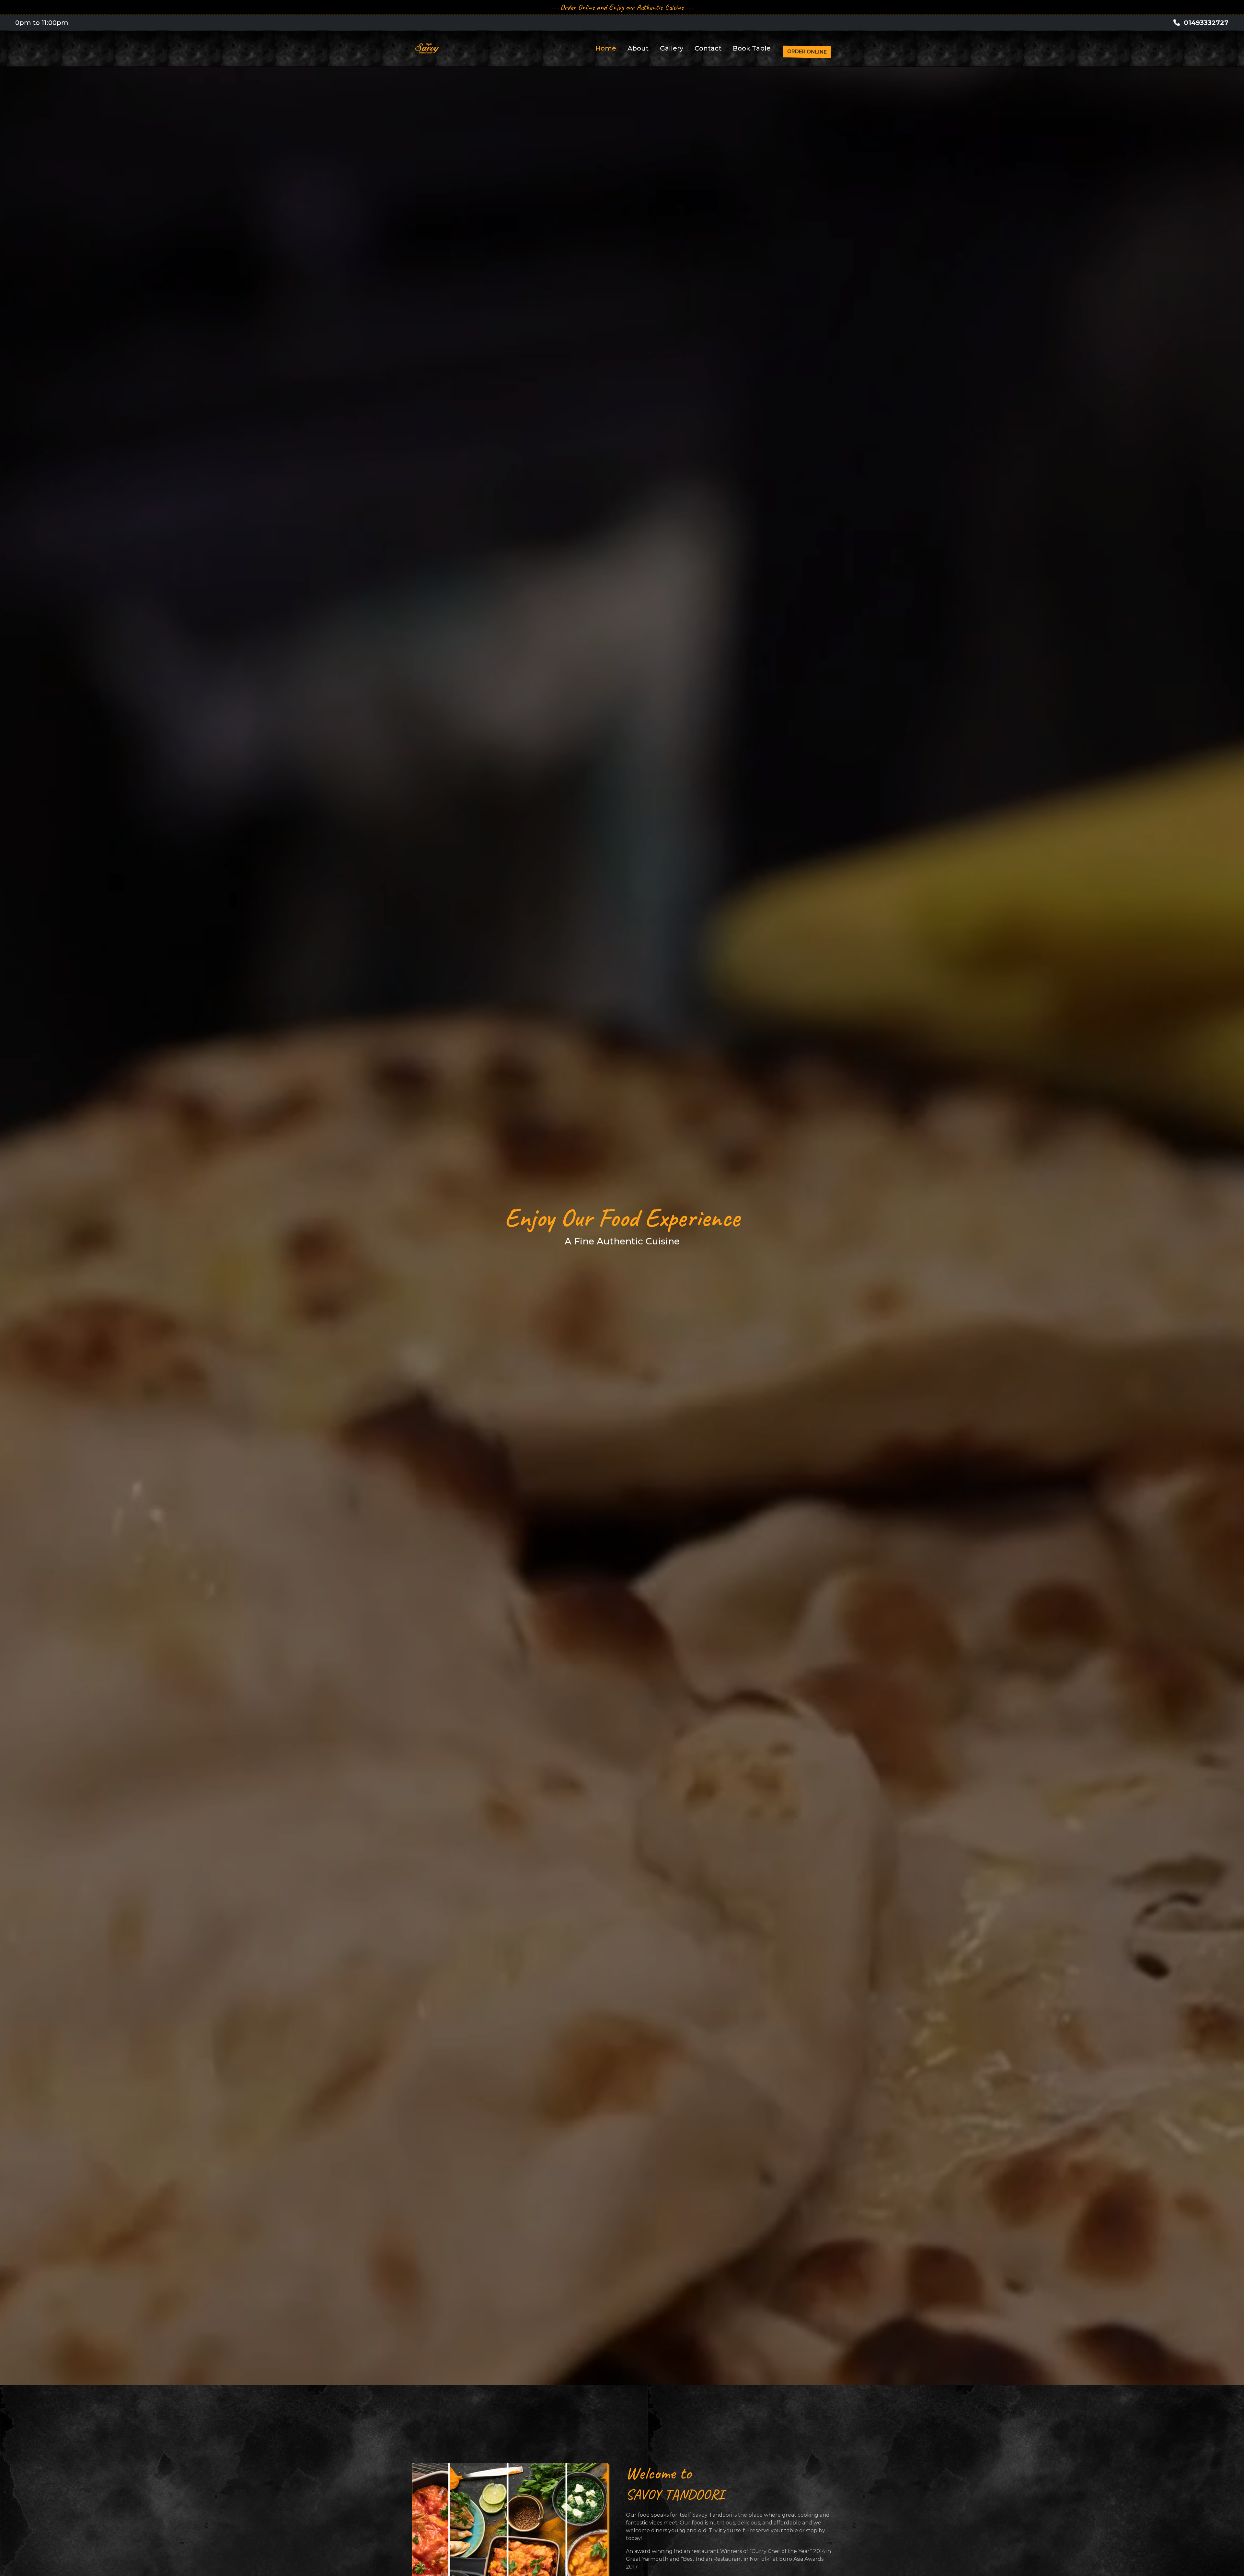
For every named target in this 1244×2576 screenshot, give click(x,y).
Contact (708, 48)
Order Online (807, 52)
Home (606, 48)
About (638, 48)
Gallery (672, 48)
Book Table (752, 48)
